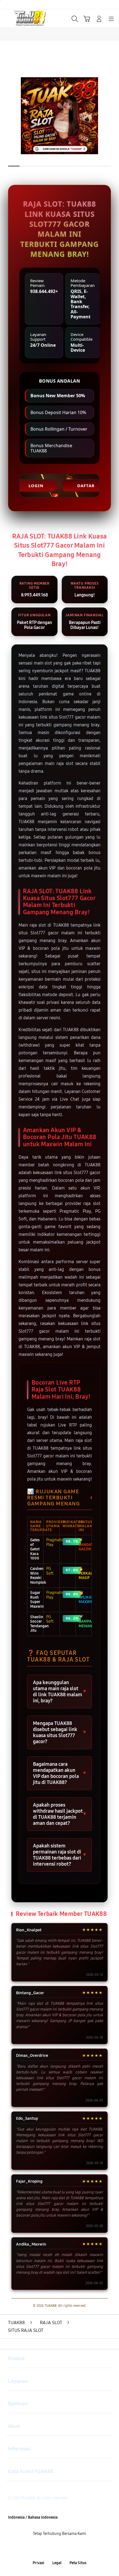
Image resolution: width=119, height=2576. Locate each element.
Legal (57, 2563)
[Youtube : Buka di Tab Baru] (79, 2549)
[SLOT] (17, 18)
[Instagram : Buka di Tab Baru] (66, 2549)
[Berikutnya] (112, 116)
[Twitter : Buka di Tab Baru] (53, 2549)
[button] (87, 19)
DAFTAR (86, 486)
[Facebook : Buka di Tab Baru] (40, 2549)
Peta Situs (78, 2563)
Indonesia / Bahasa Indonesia (33, 2517)
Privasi (38, 2563)
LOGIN (36, 486)
